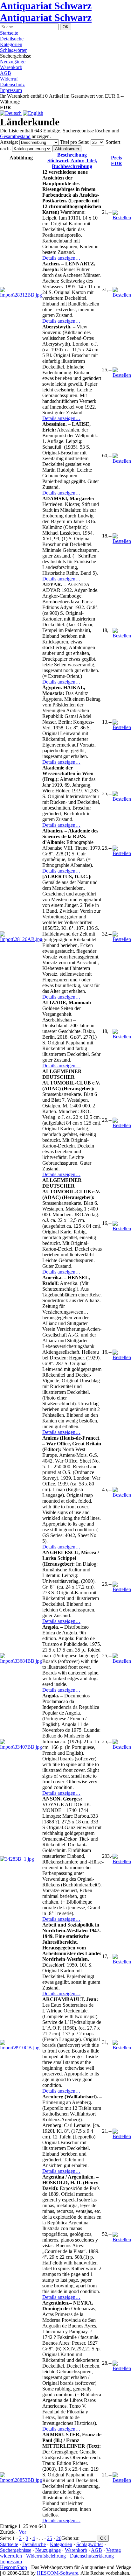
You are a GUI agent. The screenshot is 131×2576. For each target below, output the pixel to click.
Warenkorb (11, 67)
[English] (33, 113)
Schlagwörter (13, 50)
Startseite (9, 33)
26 (59, 2538)
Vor (22, 2532)
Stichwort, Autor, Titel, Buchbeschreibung (72, 161)
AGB (6, 73)
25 (50, 2538)
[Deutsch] (11, 113)
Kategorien (11, 44)
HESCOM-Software (58, 2573)
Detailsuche (12, 39)
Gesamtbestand (15, 136)
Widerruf (9, 79)
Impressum (11, 90)
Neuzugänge (13, 62)
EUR (117, 161)
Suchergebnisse (16, 2550)
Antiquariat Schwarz (46, 6)
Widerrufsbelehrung (46, 2556)
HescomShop (14, 2567)
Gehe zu (70, 2538)
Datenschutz (12, 84)
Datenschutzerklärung (92, 2556)
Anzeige (8, 142)
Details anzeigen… (61, 258)
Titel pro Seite (74, 142)
